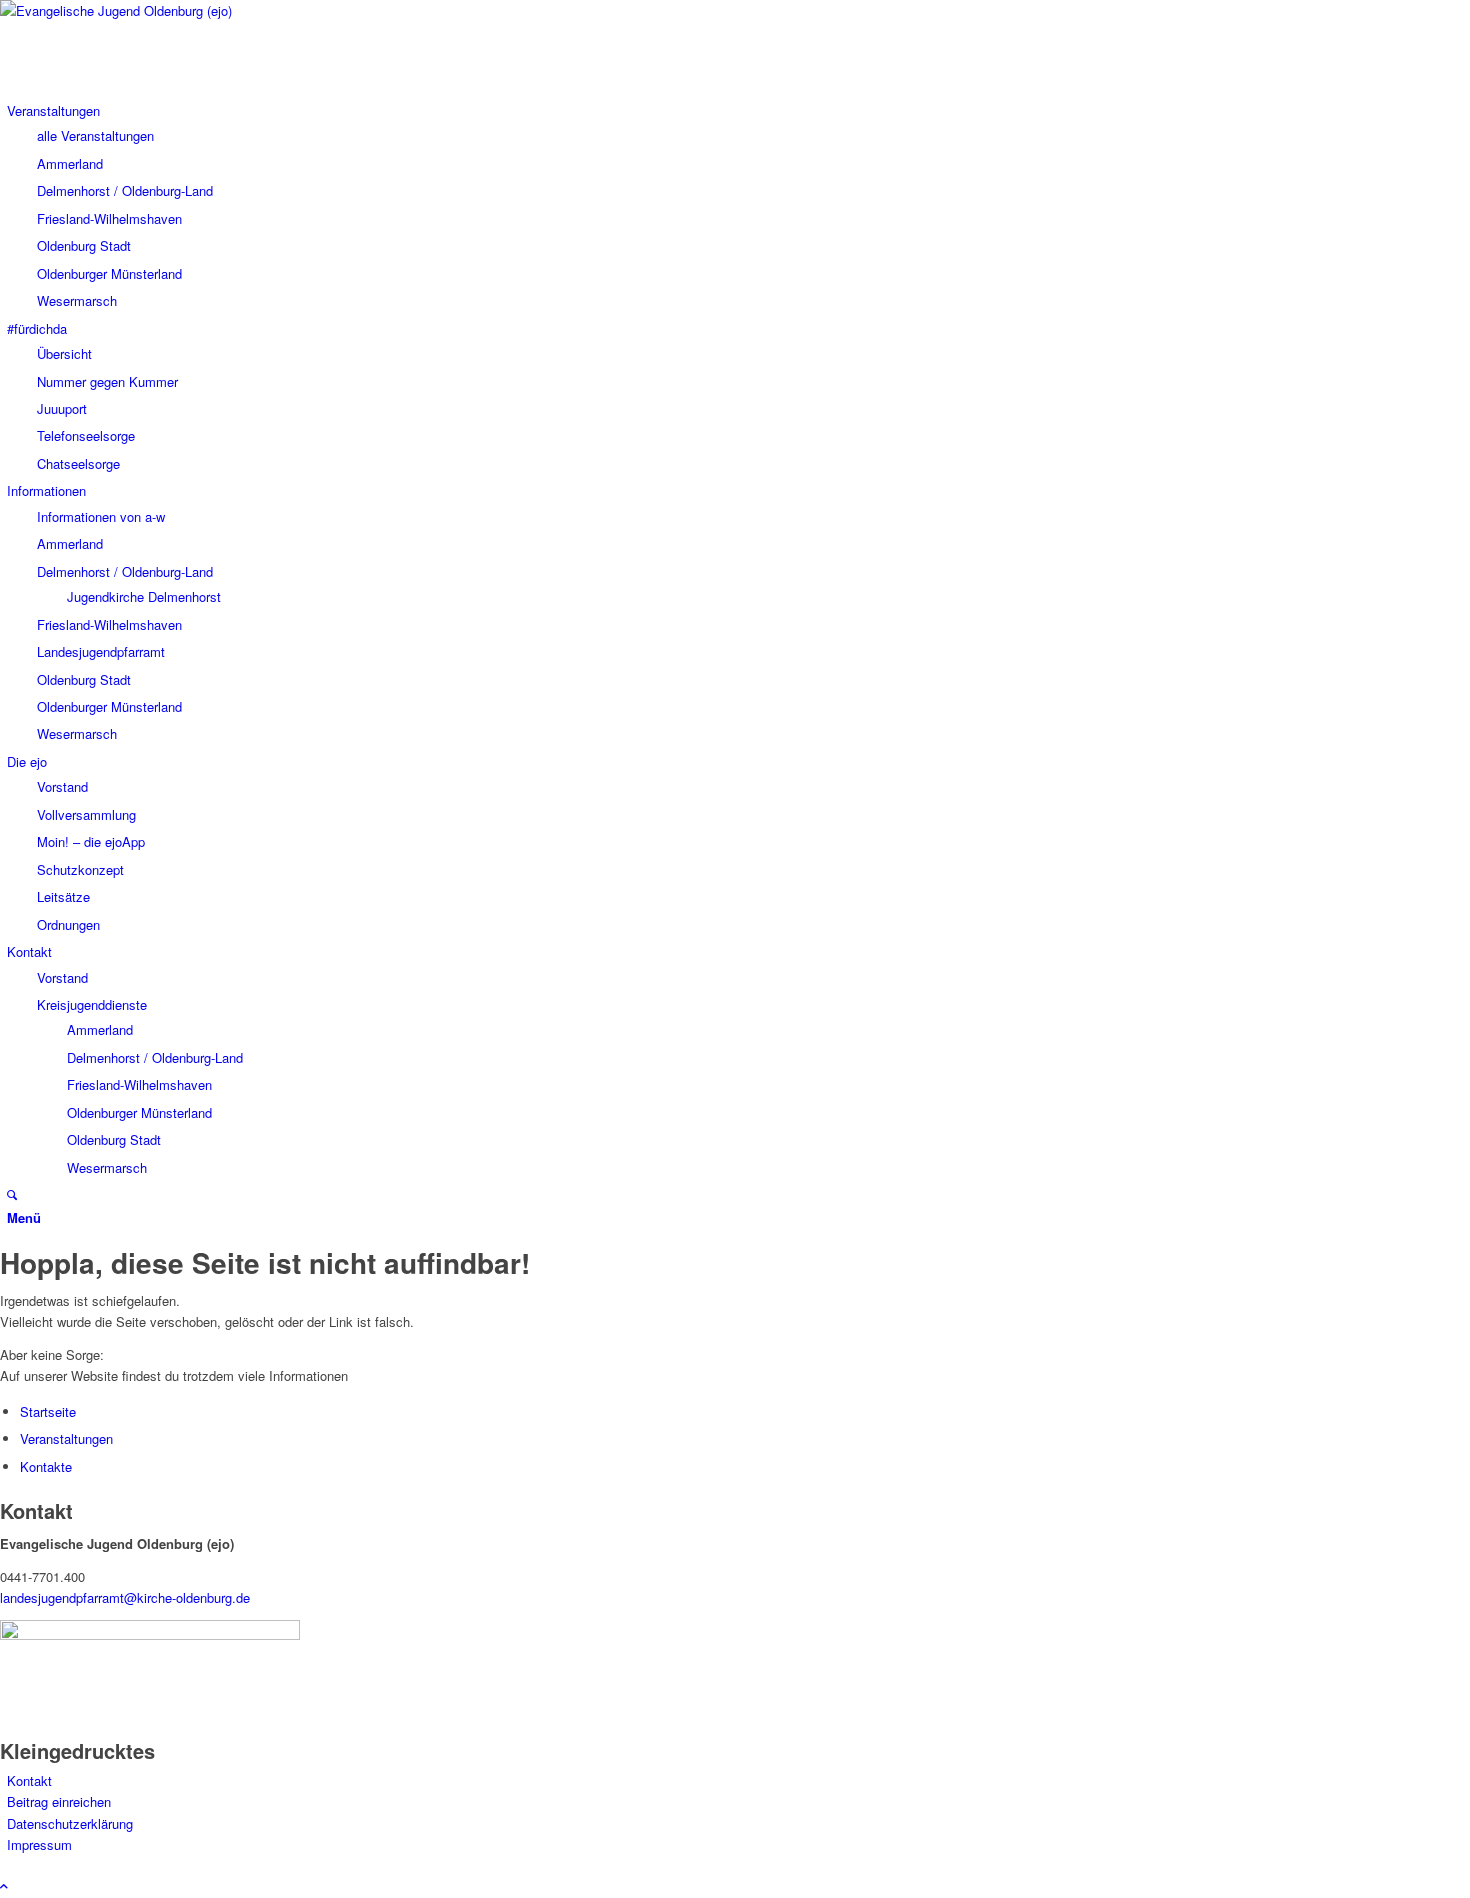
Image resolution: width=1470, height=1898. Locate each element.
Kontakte (46, 1466)
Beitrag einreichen (59, 1801)
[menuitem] (53, 110)
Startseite (48, 1411)
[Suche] (12, 1194)
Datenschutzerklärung (70, 1823)
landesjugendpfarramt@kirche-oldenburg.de (125, 1597)
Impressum (39, 1844)
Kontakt (29, 1780)
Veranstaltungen (66, 1438)
